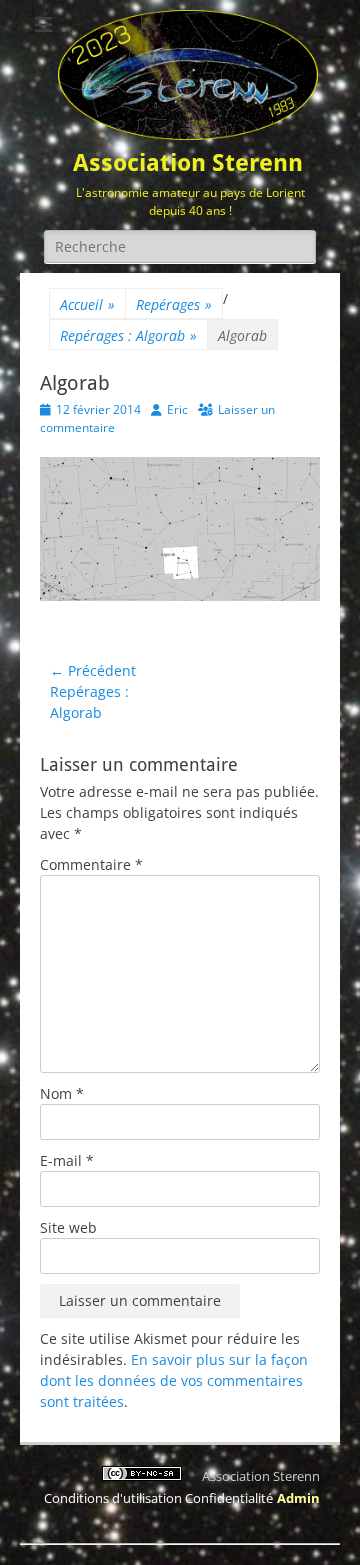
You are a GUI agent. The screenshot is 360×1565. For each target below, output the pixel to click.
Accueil (87, 304)
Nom (62, 1093)
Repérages (174, 304)
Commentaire (91, 864)
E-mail (67, 1160)
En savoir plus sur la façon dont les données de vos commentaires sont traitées (174, 1380)
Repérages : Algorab (128, 335)
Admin (298, 1498)
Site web (68, 1227)
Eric (177, 409)
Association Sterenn (188, 163)
